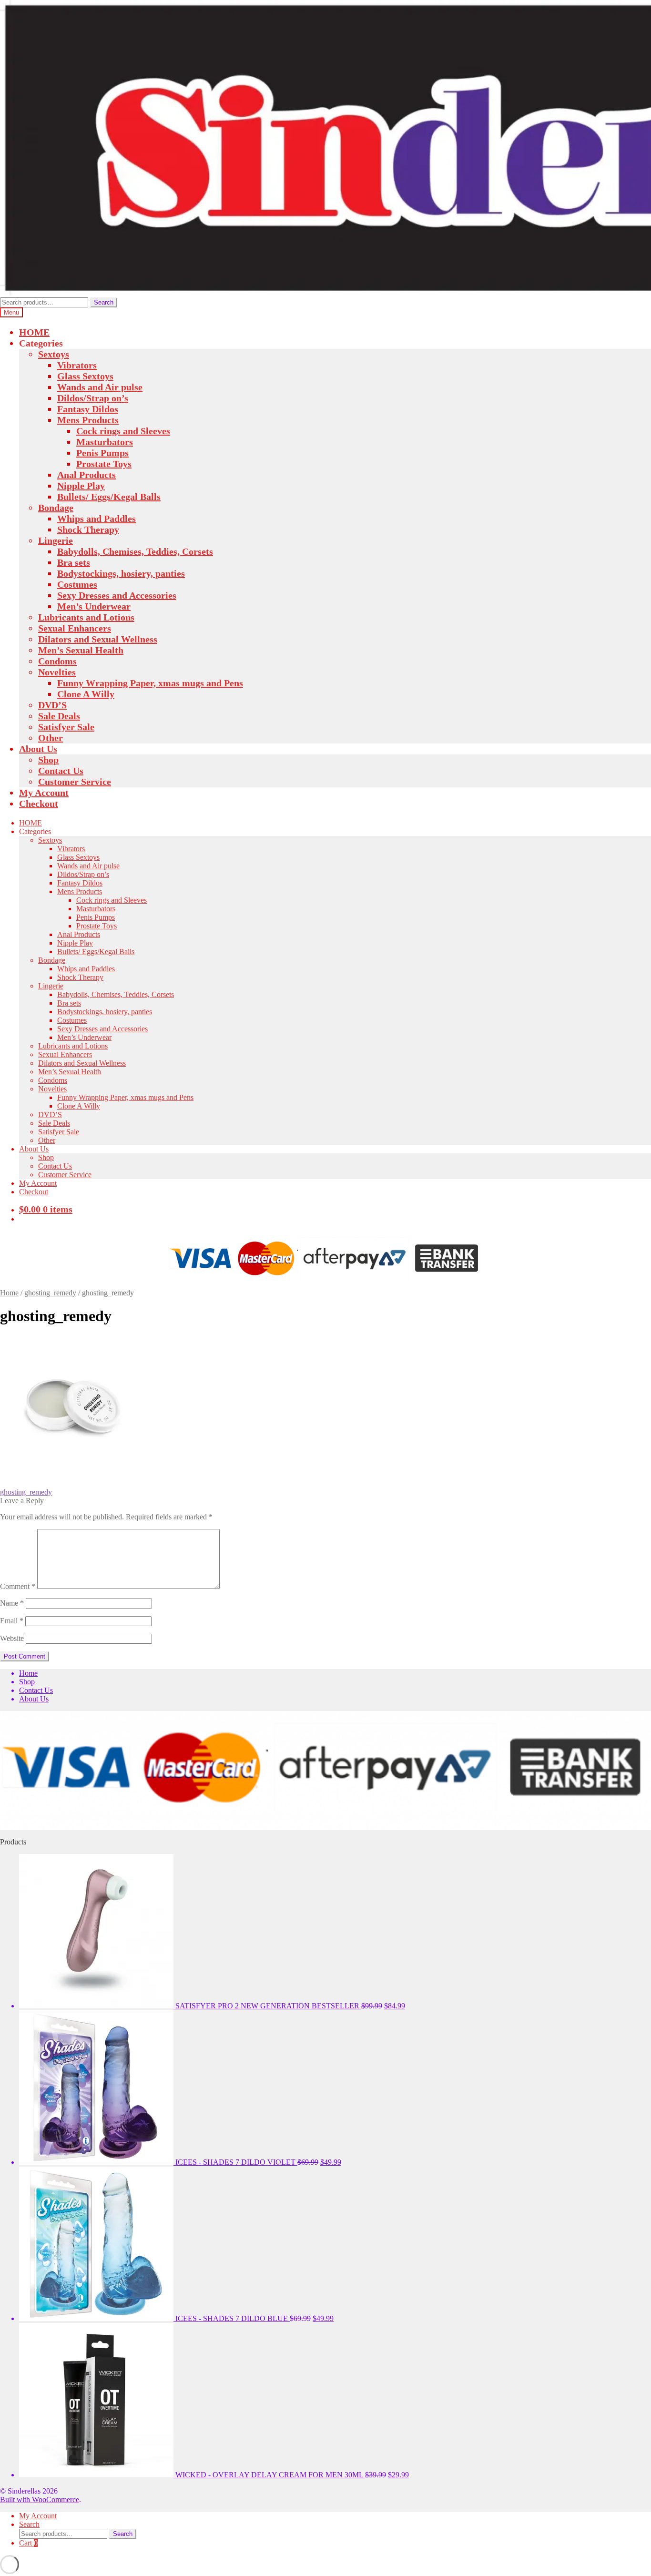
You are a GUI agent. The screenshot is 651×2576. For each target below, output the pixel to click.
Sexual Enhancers (75, 628)
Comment (18, 1586)
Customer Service (75, 782)
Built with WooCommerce (40, 2500)
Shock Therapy (88, 529)
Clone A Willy (86, 694)
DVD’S (52, 705)
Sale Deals (59, 716)
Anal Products (86, 475)
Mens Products (88, 420)
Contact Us (61, 771)
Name (12, 1603)
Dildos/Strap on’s (93, 398)
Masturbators (105, 442)
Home (9, 1293)
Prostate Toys (104, 464)
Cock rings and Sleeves (123, 431)
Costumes (77, 584)
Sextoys (54, 354)
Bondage (56, 508)
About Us (38, 749)
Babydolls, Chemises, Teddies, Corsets (135, 551)
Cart (28, 2543)
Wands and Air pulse (100, 387)
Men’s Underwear (94, 606)
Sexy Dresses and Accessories (117, 595)
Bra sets (74, 562)
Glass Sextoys (85, 376)
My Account (44, 793)
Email (12, 1621)
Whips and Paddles (97, 519)
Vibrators (77, 365)
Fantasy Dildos (88, 409)
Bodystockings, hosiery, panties (121, 573)
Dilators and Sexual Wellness (98, 639)
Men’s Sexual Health (81, 650)
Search (104, 302)
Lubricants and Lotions (86, 617)
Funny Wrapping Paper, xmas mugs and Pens (150, 683)
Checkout (39, 804)
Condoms (57, 661)
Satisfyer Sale (66, 727)
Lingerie (56, 540)
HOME (34, 332)
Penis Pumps (102, 453)
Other (51, 738)
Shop (48, 760)
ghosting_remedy (50, 1293)
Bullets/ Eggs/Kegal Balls (109, 497)
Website (12, 1638)
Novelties (57, 672)
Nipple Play (81, 486)
